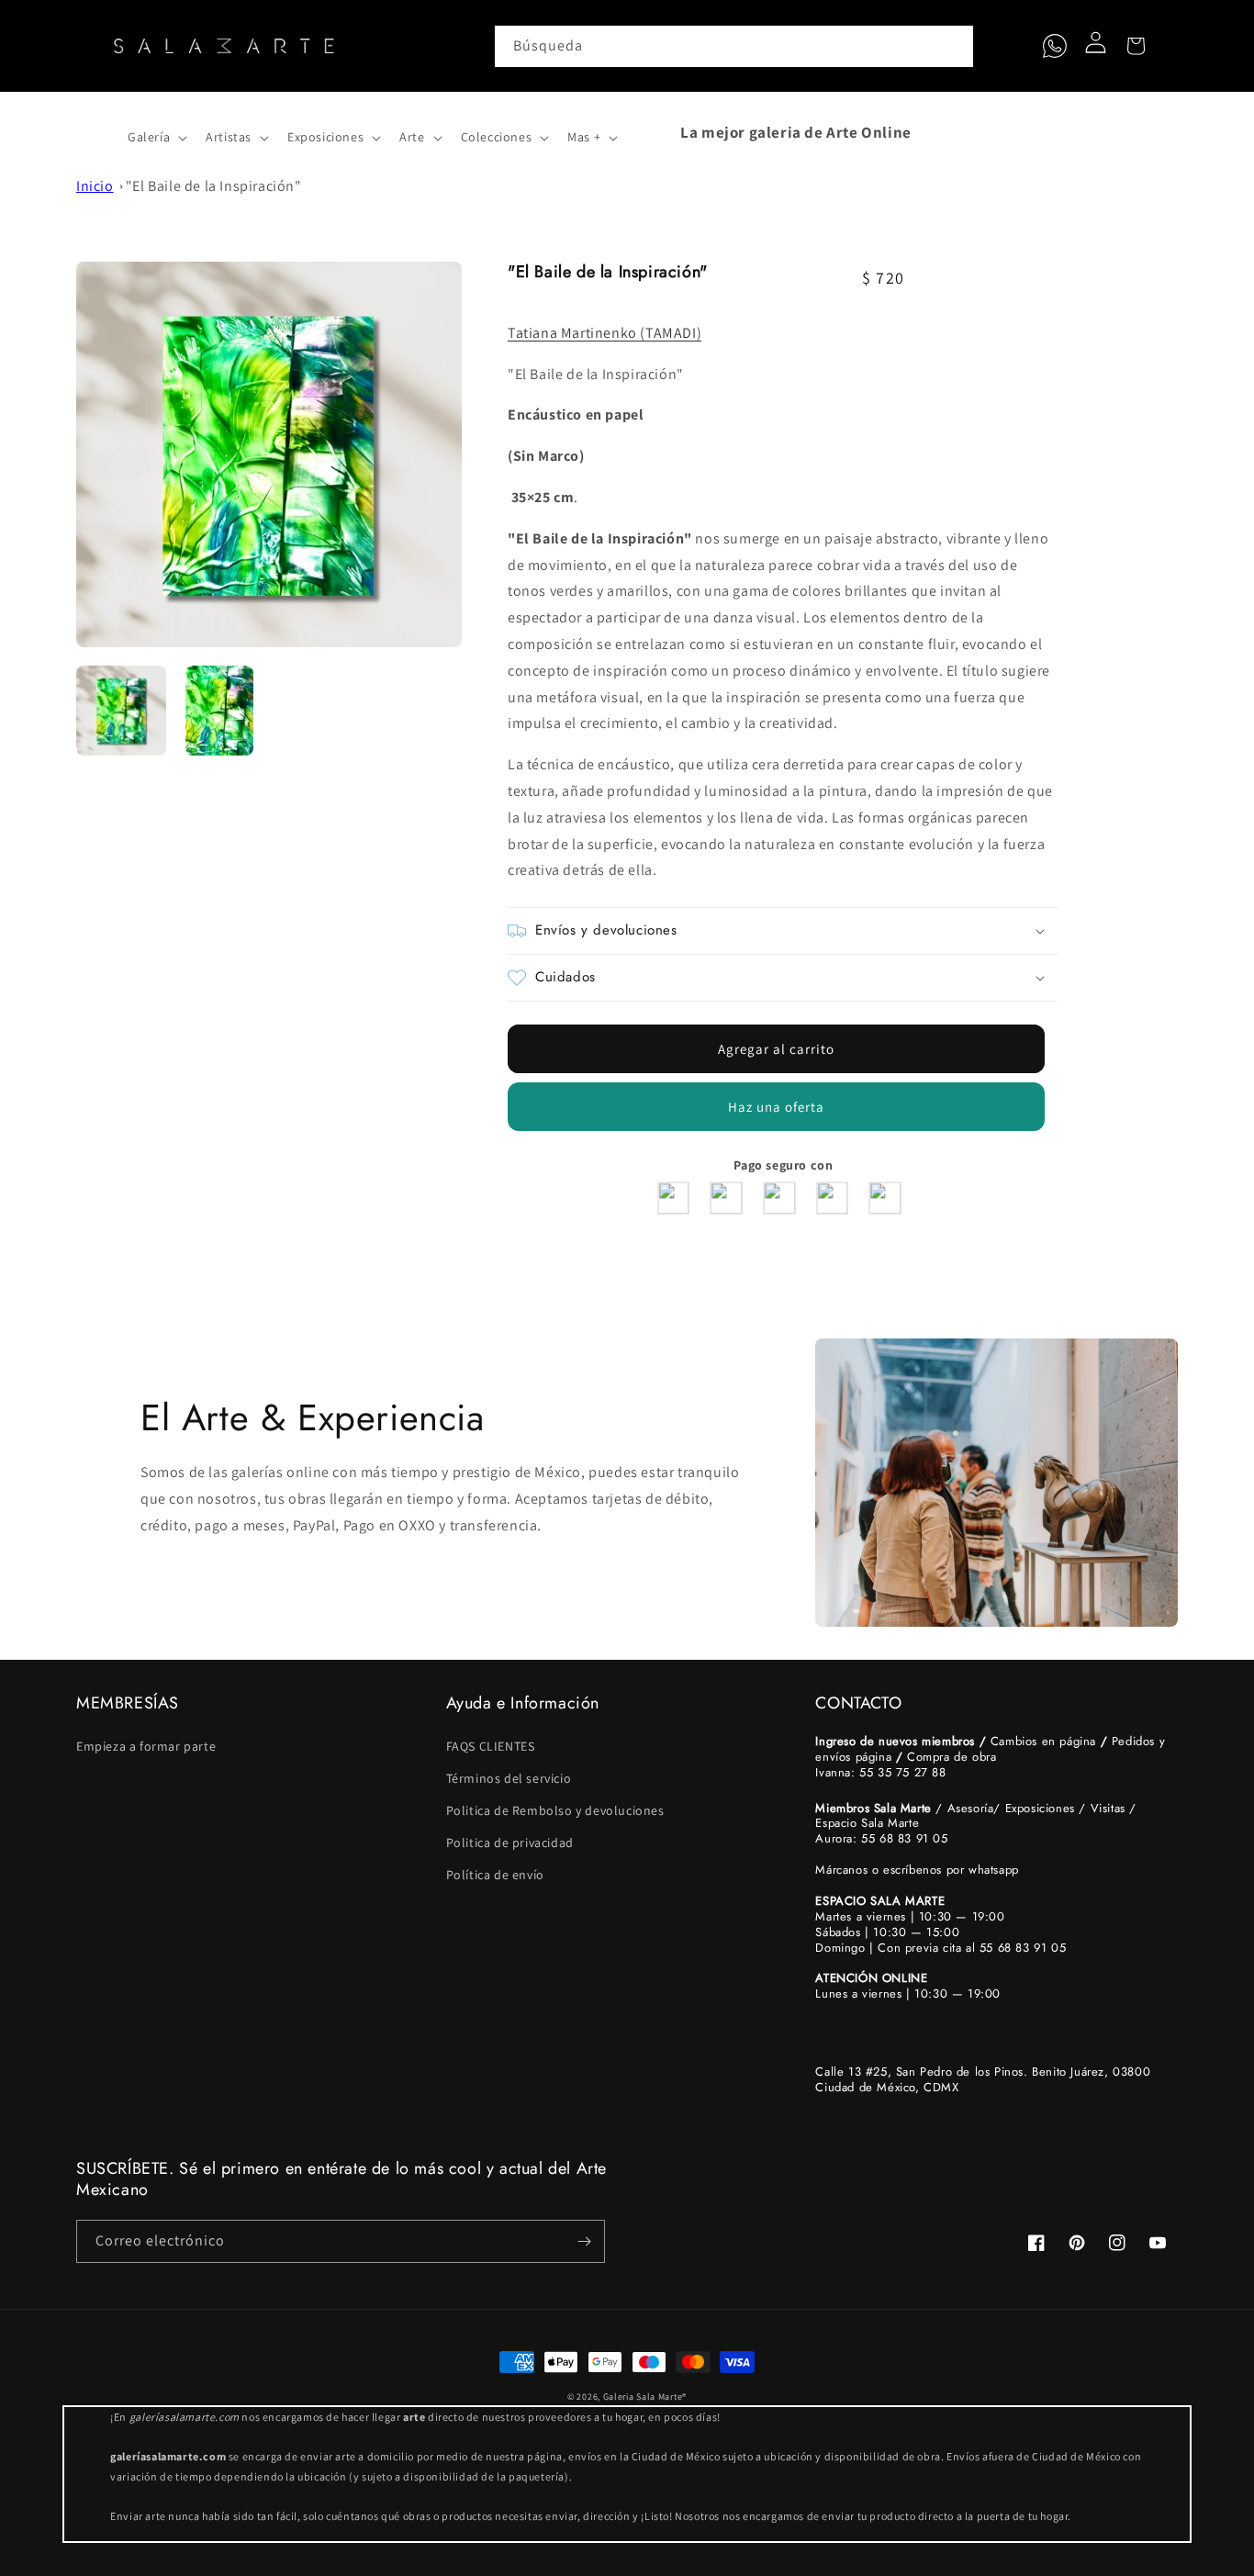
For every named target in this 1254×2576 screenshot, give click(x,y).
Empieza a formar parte (146, 1746)
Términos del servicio (509, 1778)
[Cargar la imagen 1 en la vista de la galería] (121, 711)
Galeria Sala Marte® (645, 2397)
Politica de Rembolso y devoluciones (555, 1810)
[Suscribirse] (584, 2241)
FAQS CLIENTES (491, 1746)
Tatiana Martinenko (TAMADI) (605, 333)
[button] (96, 132)
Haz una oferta (776, 1107)
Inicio (95, 186)
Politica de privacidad (510, 1842)
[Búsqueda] (953, 46)
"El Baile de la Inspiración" (214, 186)
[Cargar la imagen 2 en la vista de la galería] (220, 711)
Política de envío (495, 1875)
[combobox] (734, 46)
